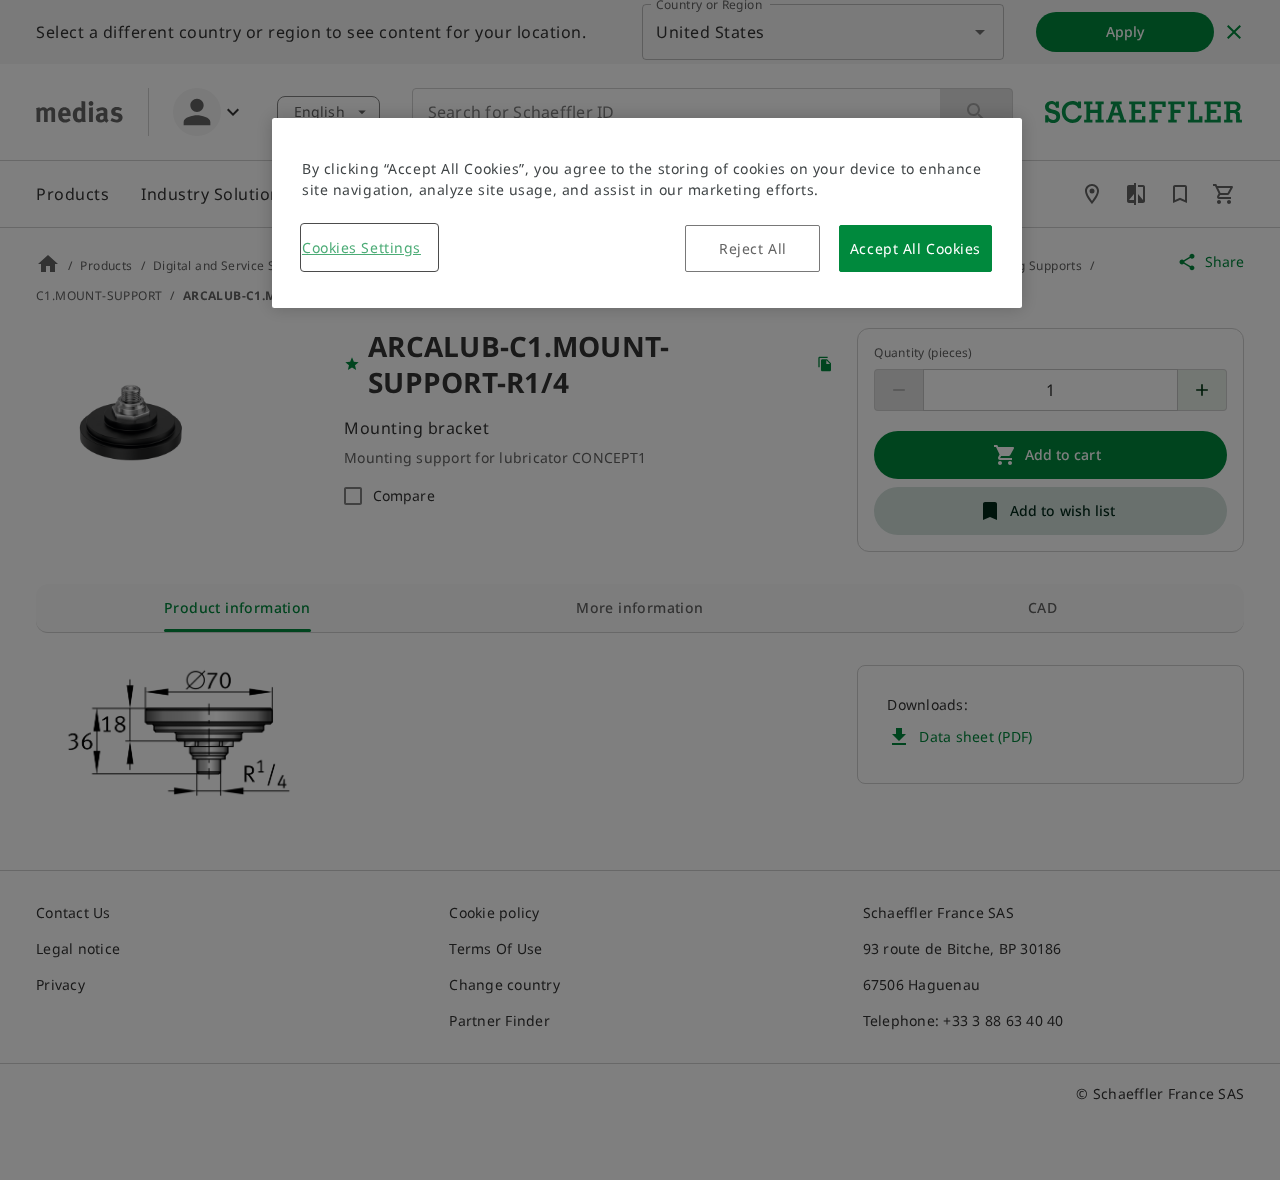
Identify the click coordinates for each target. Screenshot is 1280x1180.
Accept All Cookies (915, 248)
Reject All (753, 248)
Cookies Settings (361, 247)
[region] (647, 213)
